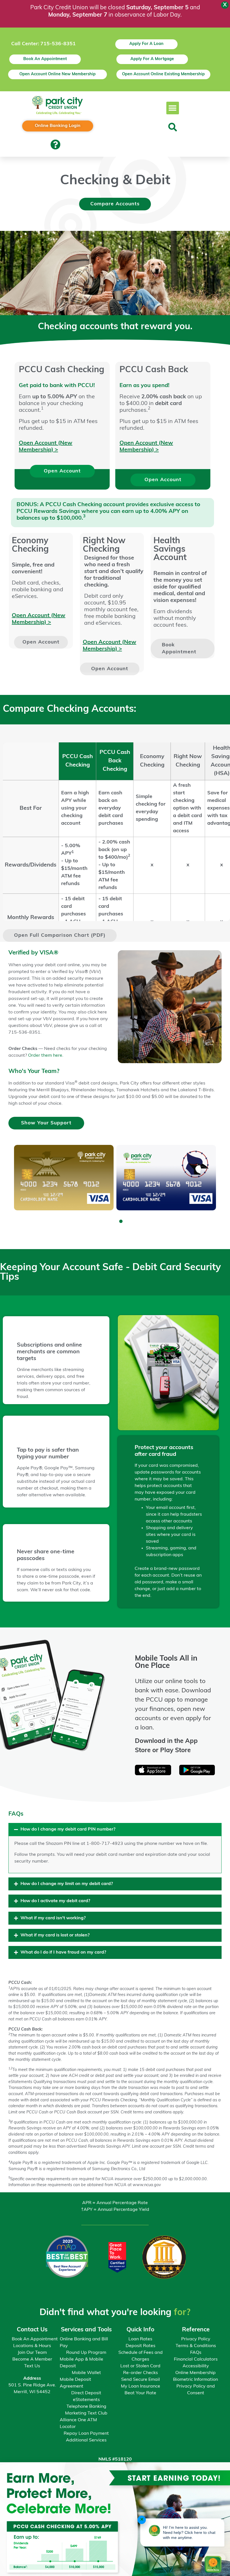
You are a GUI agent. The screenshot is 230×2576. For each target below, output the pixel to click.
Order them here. (46, 1056)
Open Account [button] (62, 471)
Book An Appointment (35, 2339)
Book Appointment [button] (179, 649)
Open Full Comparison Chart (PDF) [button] (60, 935)
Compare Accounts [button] (115, 204)
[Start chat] (213, 2558)
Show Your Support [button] (46, 1123)
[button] (173, 108)
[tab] (115, 1848)
